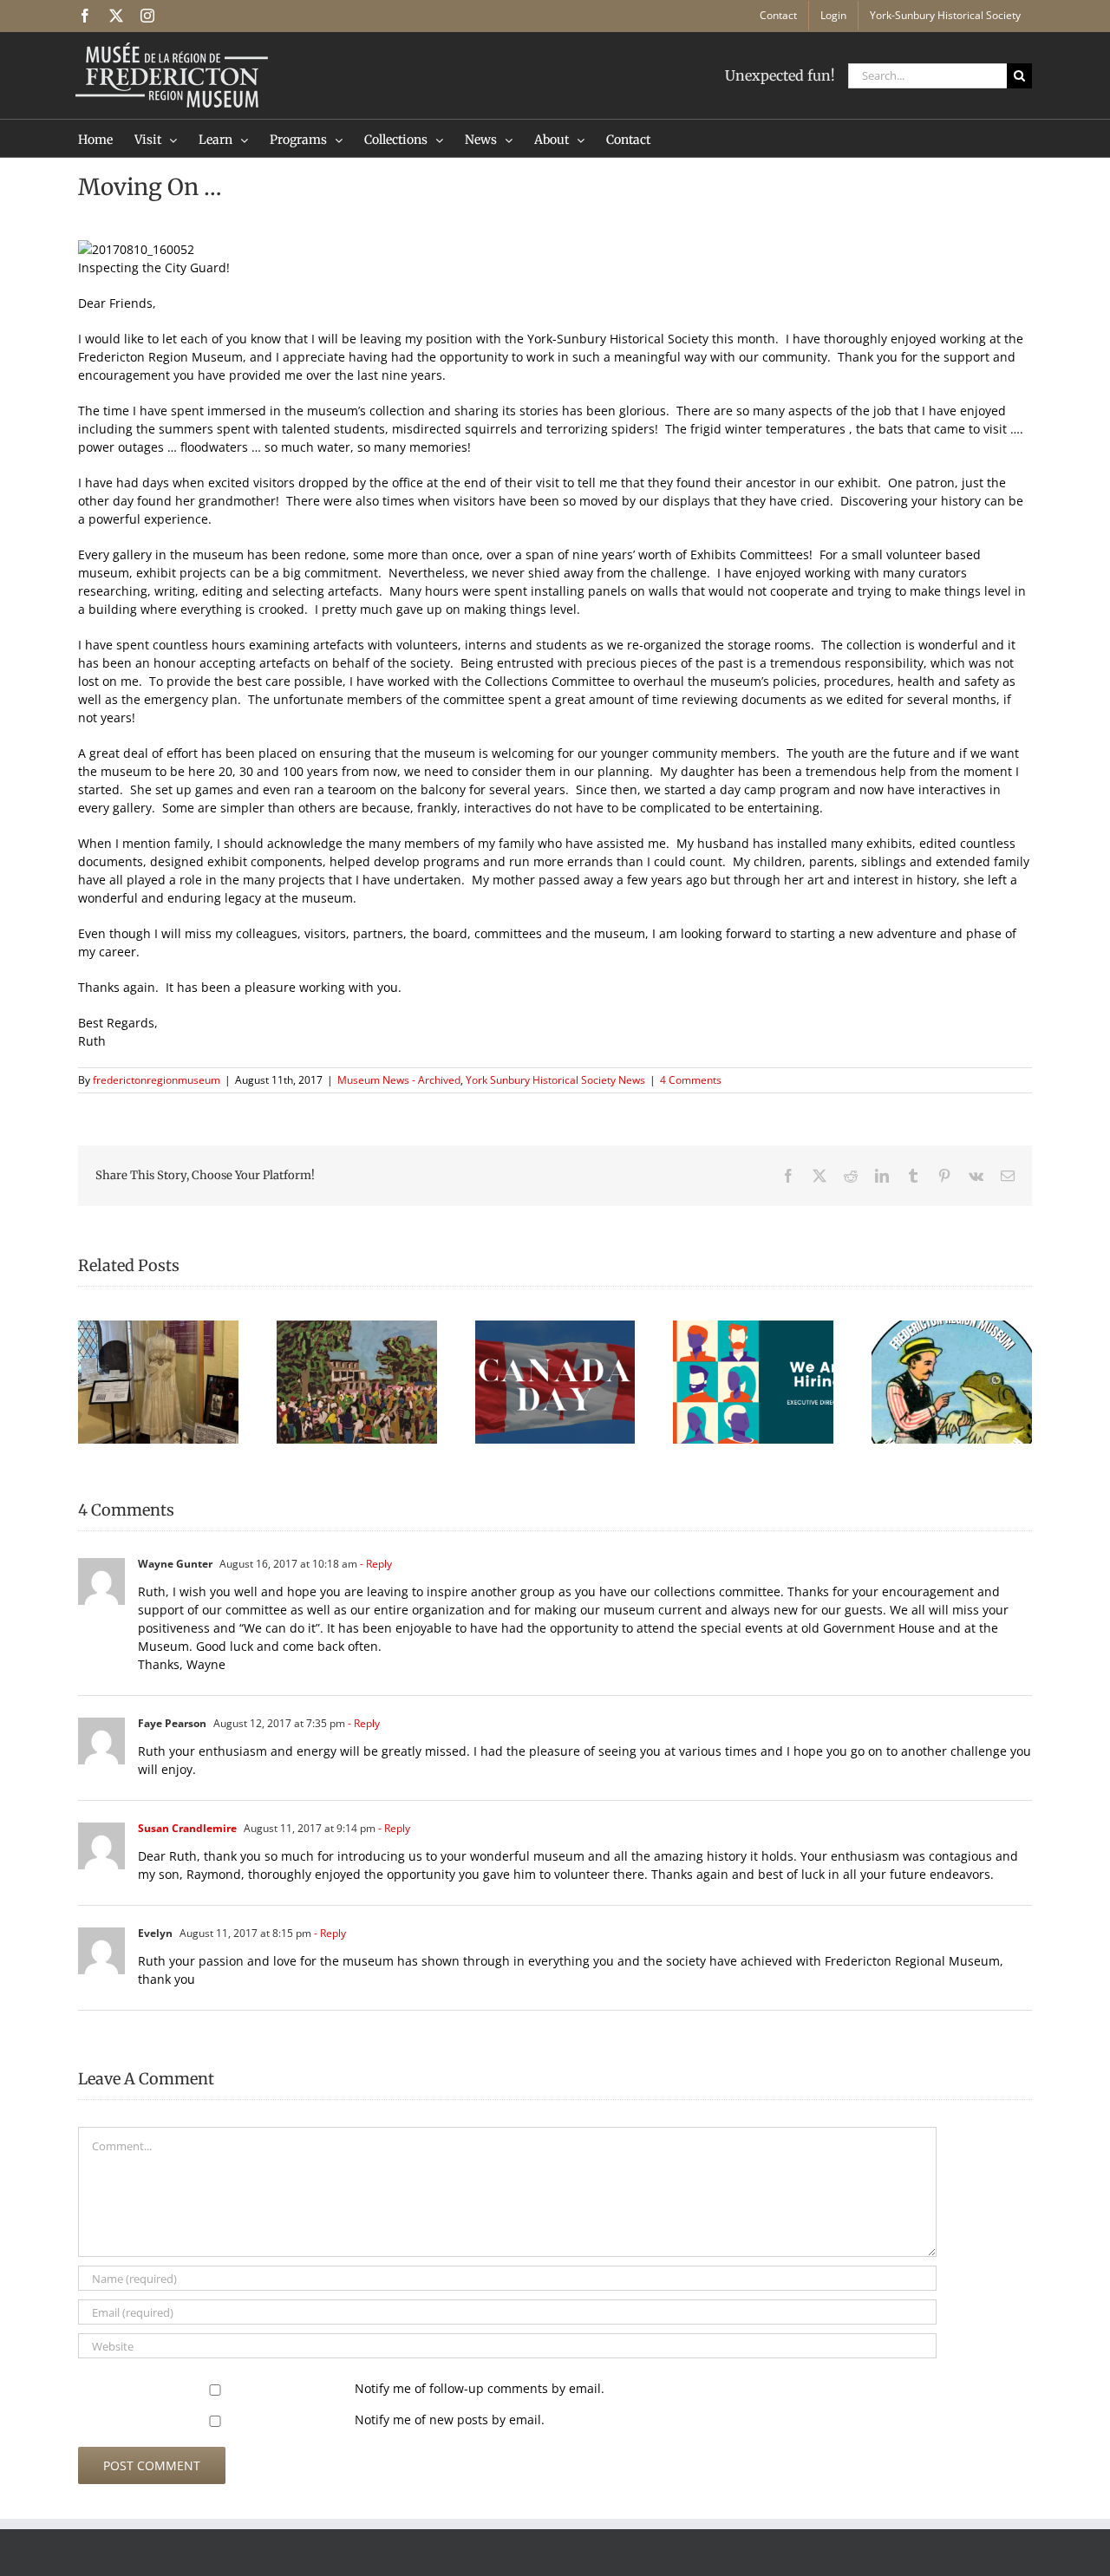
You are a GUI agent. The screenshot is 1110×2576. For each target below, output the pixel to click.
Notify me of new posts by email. (450, 2419)
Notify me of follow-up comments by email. (480, 2388)
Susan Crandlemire (187, 1828)
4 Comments (691, 1080)
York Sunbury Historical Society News (555, 1080)
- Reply (375, 1564)
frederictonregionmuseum (157, 1080)
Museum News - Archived (399, 1080)
